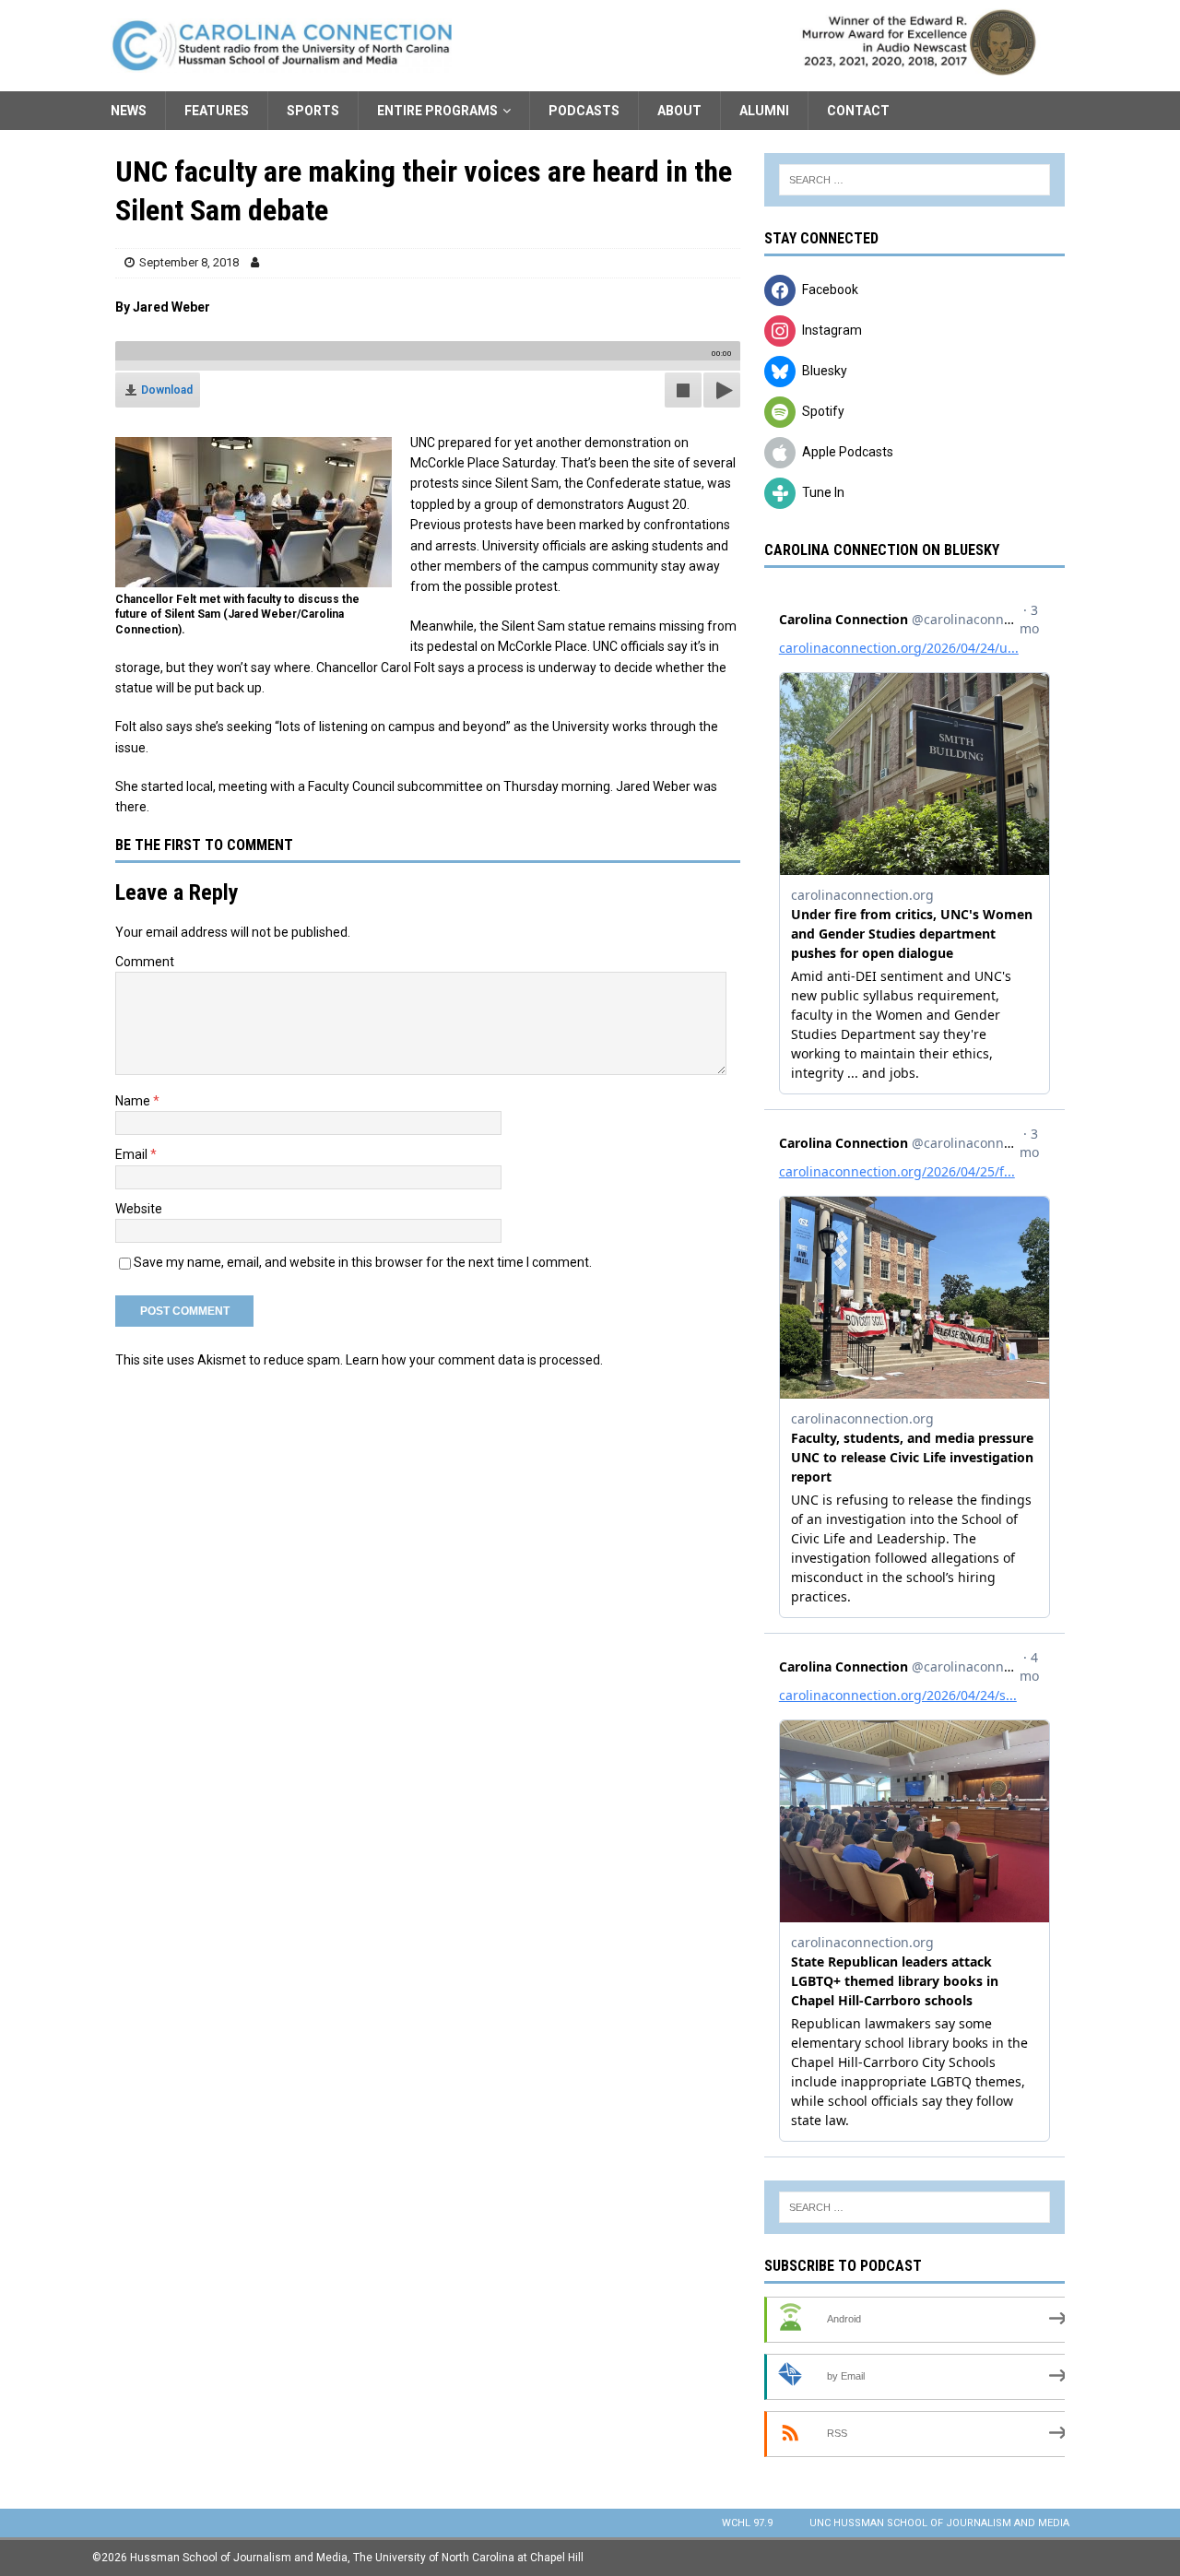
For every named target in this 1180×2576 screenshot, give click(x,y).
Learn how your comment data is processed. (474, 1360)
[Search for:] (914, 180)
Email (133, 1154)
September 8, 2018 (189, 262)
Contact (858, 111)
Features (217, 111)
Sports (313, 111)
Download (167, 390)
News (129, 111)
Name (134, 1101)
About (679, 111)
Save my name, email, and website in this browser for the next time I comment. (363, 1262)
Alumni (764, 111)
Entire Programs (437, 111)
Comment (145, 962)
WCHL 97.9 (747, 2523)
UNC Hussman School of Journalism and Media (939, 2523)
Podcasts (584, 111)
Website (139, 1209)
